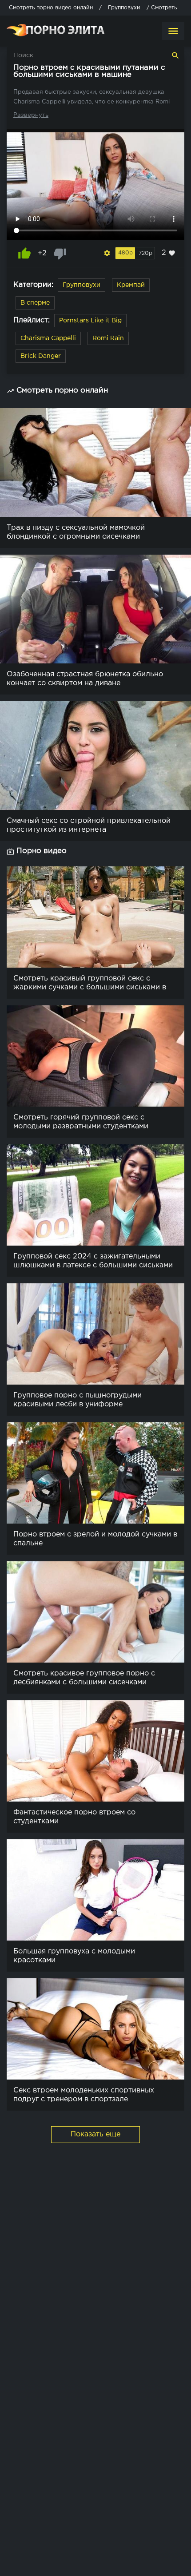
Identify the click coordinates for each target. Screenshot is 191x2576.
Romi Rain (108, 338)
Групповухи (82, 285)
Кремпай (131, 285)
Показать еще (95, 2134)
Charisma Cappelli (48, 338)
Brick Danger (41, 356)
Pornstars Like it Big (90, 321)
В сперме (35, 303)
